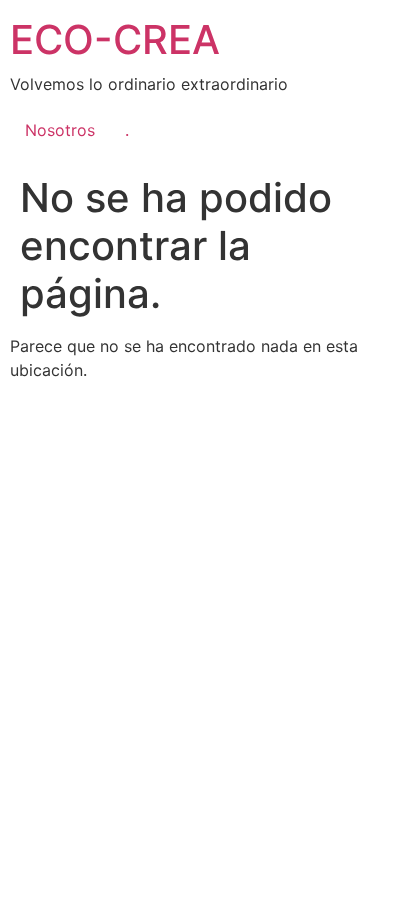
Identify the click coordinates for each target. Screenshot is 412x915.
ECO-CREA (115, 39)
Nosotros (60, 130)
